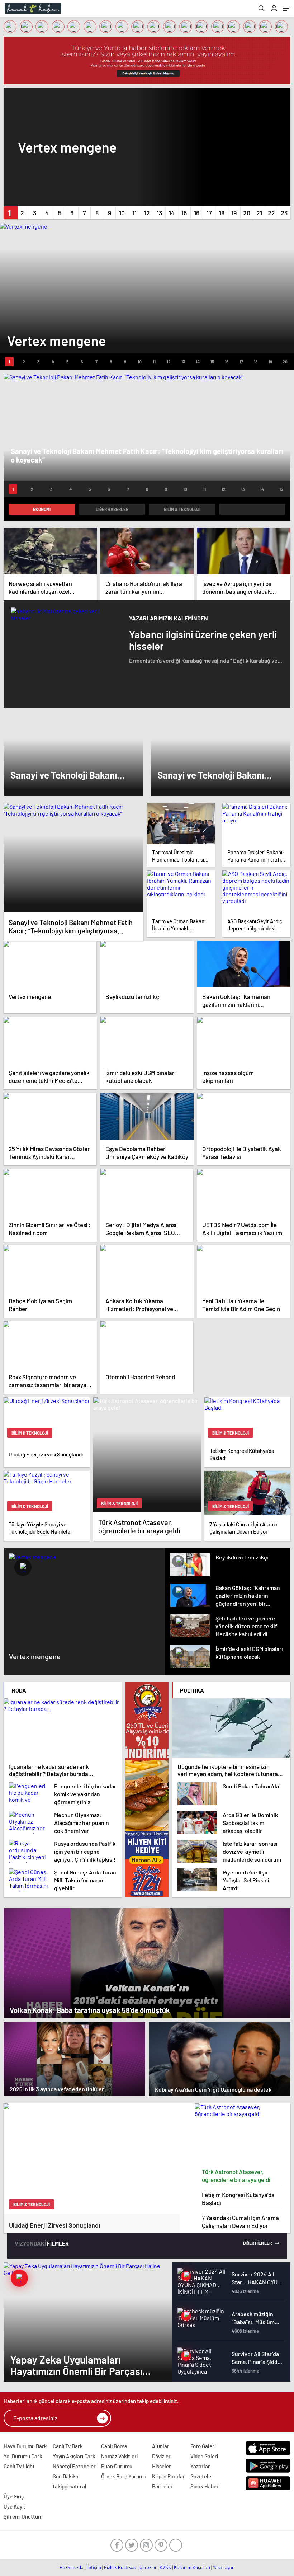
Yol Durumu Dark (23, 2456)
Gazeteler (202, 2476)
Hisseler (162, 2466)
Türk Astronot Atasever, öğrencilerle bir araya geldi (236, 2176)
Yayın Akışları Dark (74, 2456)
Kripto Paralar (169, 2476)
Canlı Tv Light (19, 2466)
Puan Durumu (117, 2466)
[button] (10, 213)
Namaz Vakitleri (119, 2456)
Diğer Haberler (112, 509)
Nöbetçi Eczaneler (74, 2466)
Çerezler (148, 2567)
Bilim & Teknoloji (182, 509)
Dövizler (161, 2456)
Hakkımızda (72, 2567)
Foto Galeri (203, 2446)
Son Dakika (66, 2476)
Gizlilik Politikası (120, 2567)
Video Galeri (204, 2456)
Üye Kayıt (15, 2506)
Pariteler (162, 2486)
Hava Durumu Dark (25, 2446)
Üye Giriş (14, 2496)
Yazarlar (200, 2466)
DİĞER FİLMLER (258, 2243)
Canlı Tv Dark (68, 2446)
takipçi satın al (70, 2486)
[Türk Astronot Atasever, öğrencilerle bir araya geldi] (243, 2134)
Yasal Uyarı (224, 2567)
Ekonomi (42, 509)
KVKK (165, 2567)
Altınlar (161, 2446)
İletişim (94, 2567)
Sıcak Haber (205, 2486)
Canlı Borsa (114, 2446)
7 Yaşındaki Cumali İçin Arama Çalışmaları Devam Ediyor (240, 2221)
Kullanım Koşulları (192, 2567)
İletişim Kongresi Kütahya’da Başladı (238, 2199)
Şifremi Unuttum (23, 2516)
